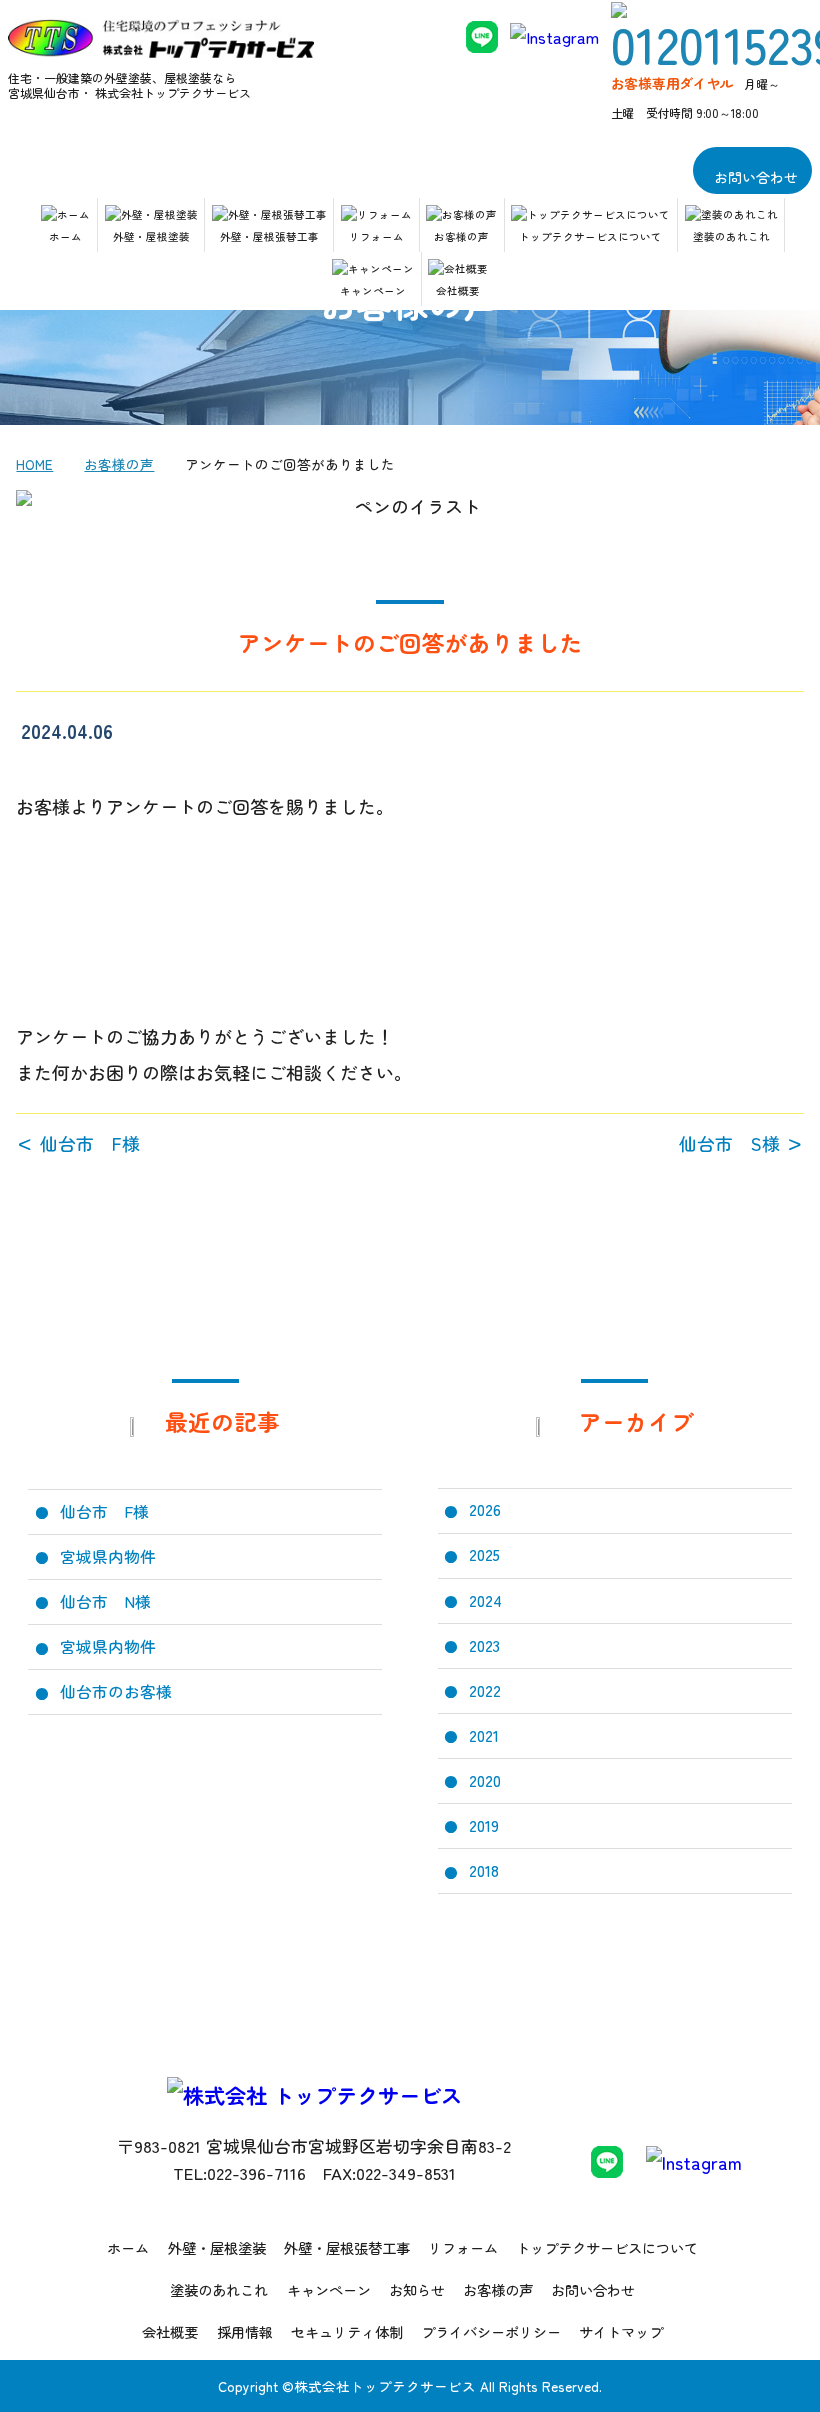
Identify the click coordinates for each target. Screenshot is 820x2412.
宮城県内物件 (108, 1556)
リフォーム (376, 236)
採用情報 (245, 2331)
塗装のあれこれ (731, 236)
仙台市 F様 (90, 1144)
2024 (485, 1600)
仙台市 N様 (105, 1601)
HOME (34, 464)
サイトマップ (621, 2331)
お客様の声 (461, 236)
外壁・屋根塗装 (151, 236)
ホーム (65, 236)
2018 (484, 1870)
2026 (485, 1509)
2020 (485, 1780)
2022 (485, 1690)
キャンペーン (373, 290)
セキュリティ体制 (347, 2331)
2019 (484, 1825)
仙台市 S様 (729, 1144)
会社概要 (458, 290)
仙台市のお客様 (116, 1691)
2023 (484, 1645)
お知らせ (417, 2289)
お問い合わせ (756, 176)
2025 (484, 1554)
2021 (484, 1735)
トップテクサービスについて (590, 236)
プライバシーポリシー (491, 2331)
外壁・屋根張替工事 (269, 236)
